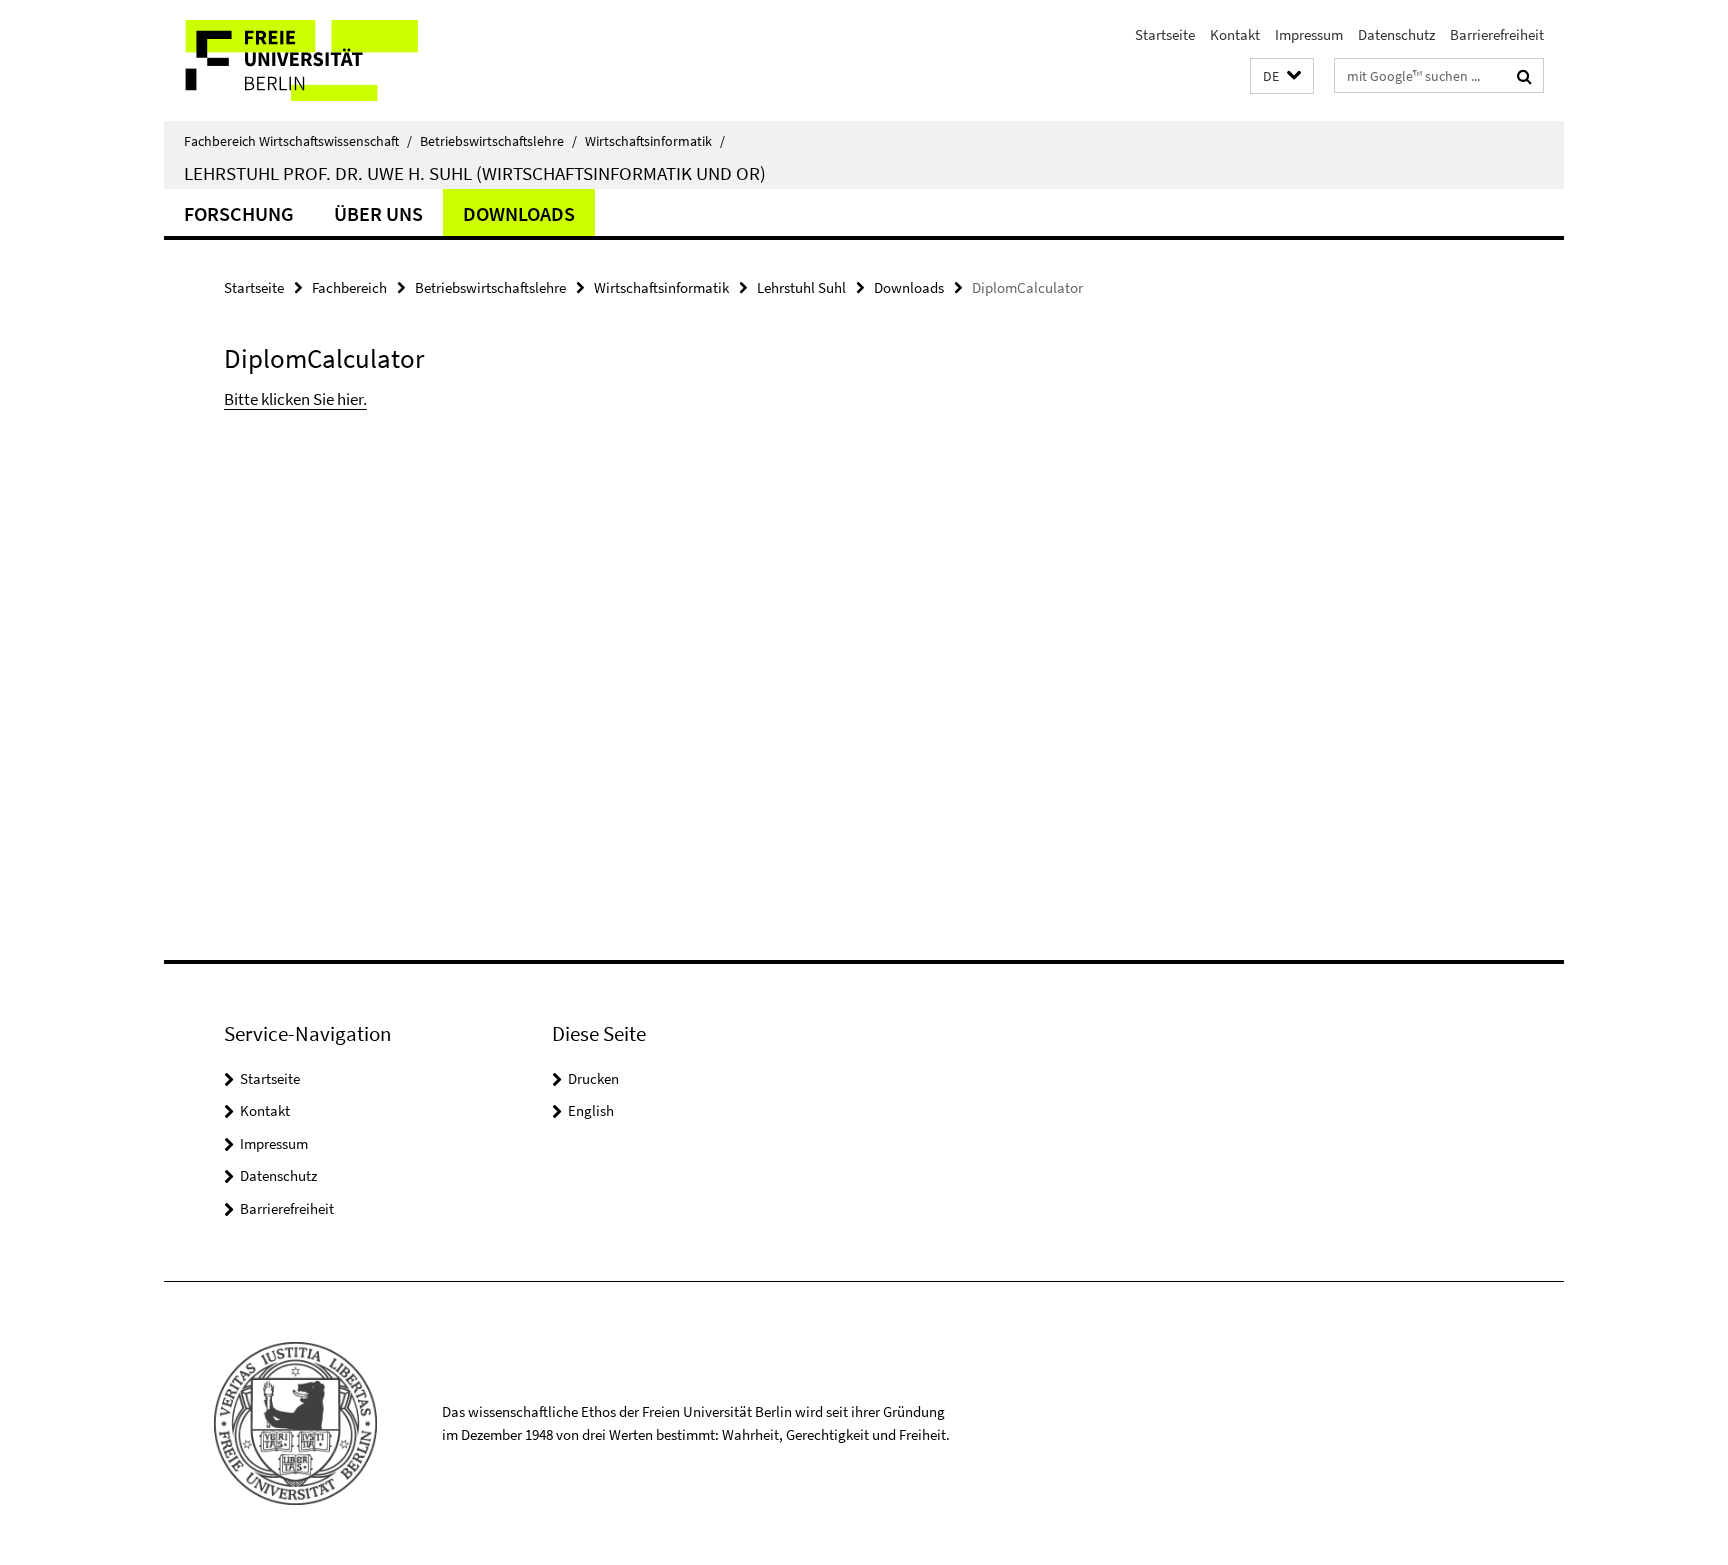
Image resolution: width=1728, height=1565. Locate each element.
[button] (1282, 76)
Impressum (1309, 34)
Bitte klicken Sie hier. (295, 399)
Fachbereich (349, 287)
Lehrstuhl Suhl (801, 287)
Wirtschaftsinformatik (655, 141)
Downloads (519, 213)
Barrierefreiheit (1497, 34)
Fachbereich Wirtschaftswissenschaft (298, 141)
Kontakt (1235, 34)
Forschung (239, 213)
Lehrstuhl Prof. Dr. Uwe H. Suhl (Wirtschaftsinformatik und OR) (475, 173)
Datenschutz (1396, 34)
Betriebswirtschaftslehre (498, 141)
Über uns (378, 213)
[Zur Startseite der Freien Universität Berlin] (331, 60)
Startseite (1165, 34)
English (591, 1110)
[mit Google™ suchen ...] (1524, 76)
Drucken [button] (593, 1078)
